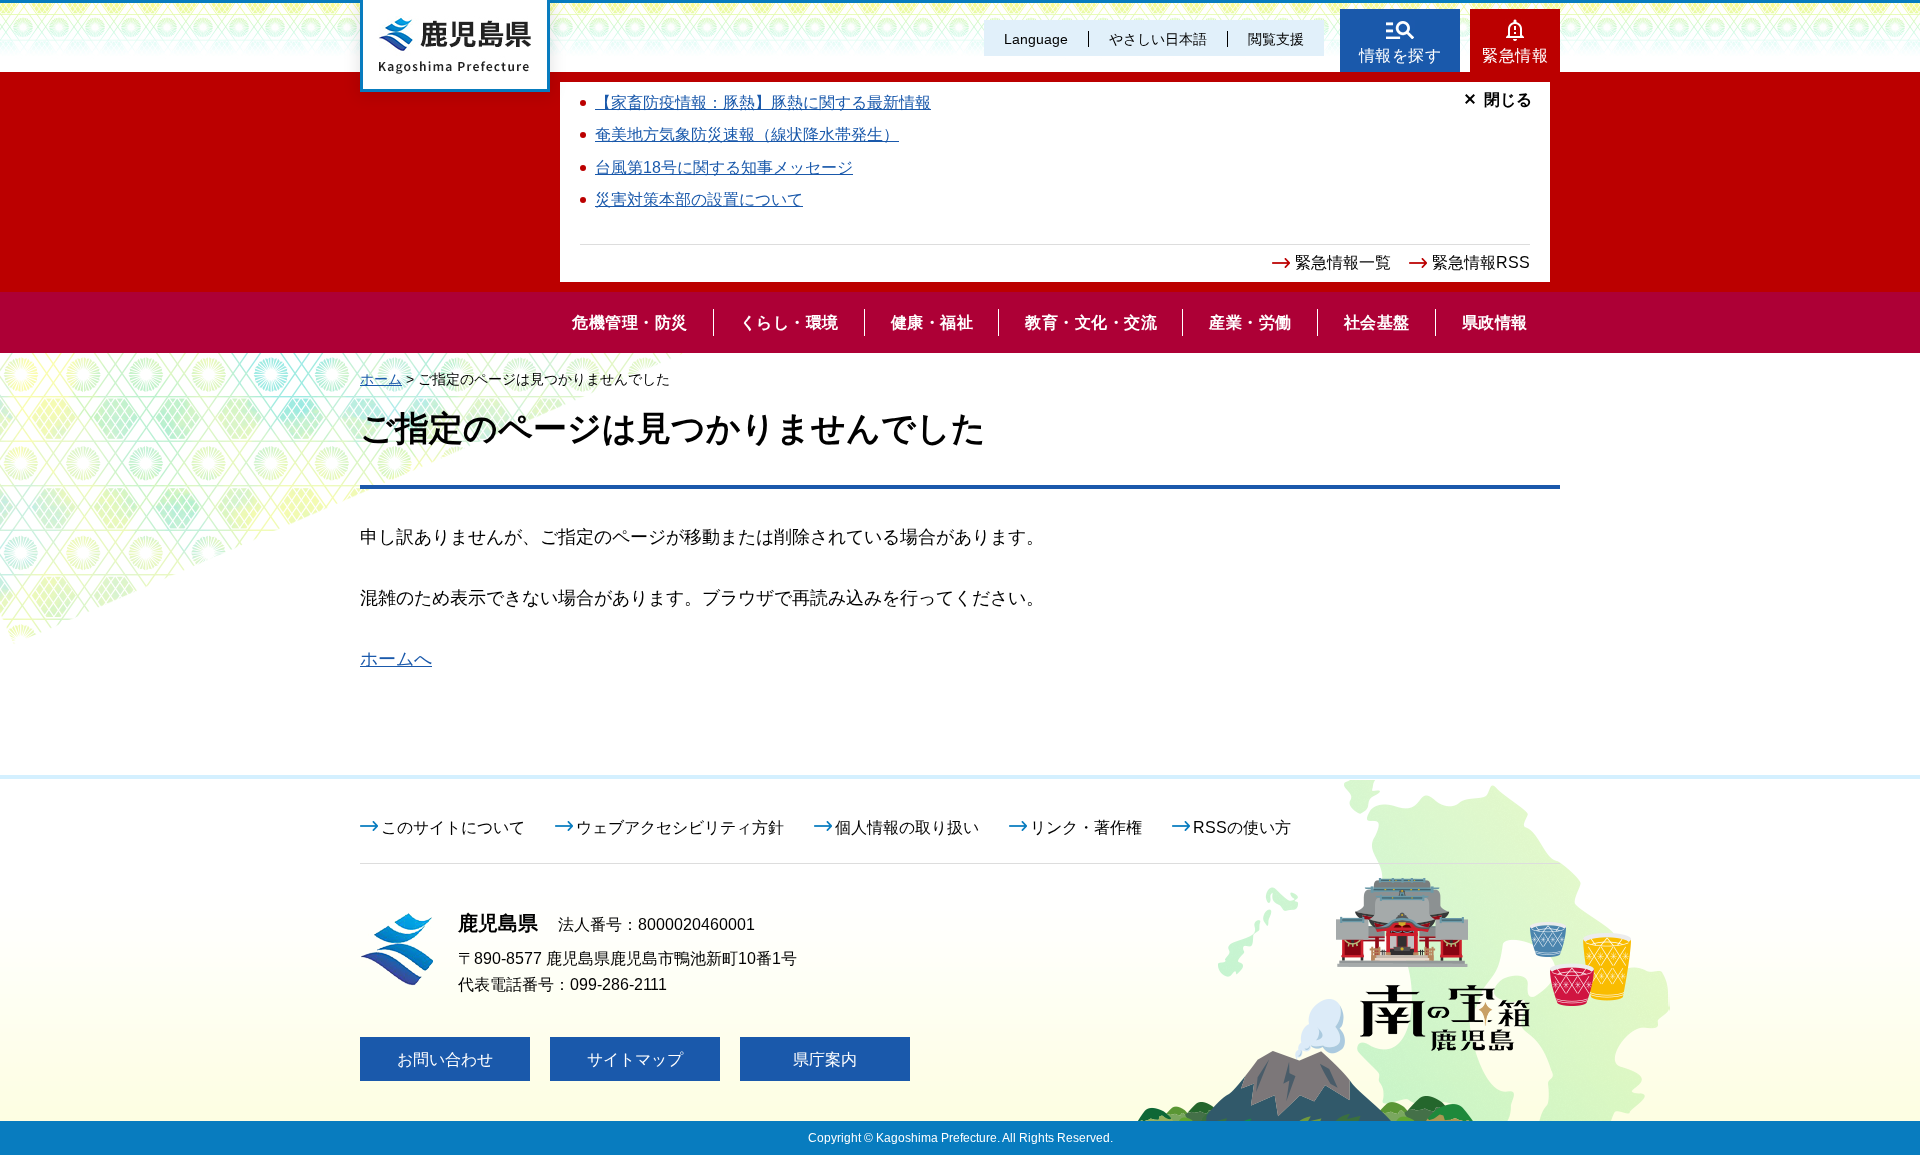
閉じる (1508, 99)
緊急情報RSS (1481, 262)
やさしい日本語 (1158, 39)
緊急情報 (1515, 55)
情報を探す (1400, 55)
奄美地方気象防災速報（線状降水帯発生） (747, 134)
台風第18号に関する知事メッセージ (724, 167)
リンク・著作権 (1086, 827)
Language (1036, 39)
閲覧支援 (1276, 39)
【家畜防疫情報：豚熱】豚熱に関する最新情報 (763, 102)
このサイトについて (453, 827)
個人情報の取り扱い (907, 827)
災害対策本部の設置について (699, 199)
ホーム (381, 379)
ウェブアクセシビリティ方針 (680, 827)
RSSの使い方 (1242, 827)
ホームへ (396, 659)
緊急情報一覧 (1343, 262)
